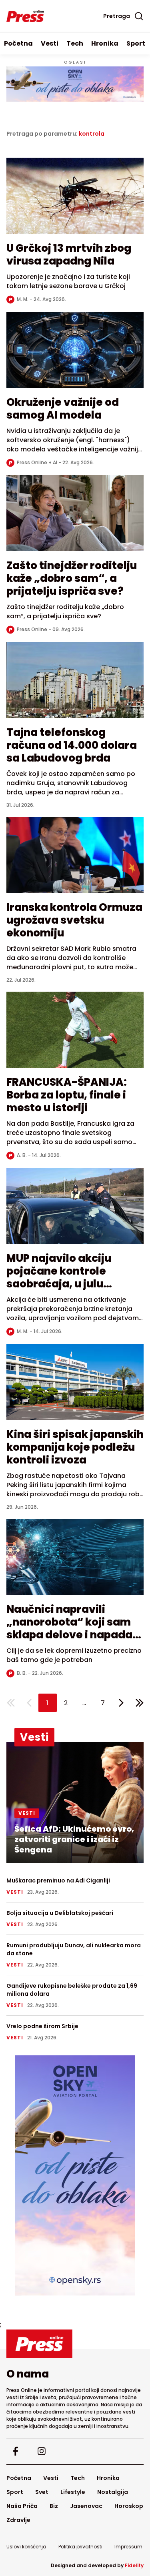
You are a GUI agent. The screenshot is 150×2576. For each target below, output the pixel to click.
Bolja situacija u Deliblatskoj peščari (60, 1913)
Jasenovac (86, 2506)
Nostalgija (113, 2492)
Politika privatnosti (80, 2547)
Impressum (128, 2547)
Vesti (50, 43)
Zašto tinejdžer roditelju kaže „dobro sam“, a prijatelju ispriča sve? (72, 578)
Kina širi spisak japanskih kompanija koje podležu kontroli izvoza (75, 1447)
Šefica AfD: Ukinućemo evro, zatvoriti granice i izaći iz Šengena (74, 1839)
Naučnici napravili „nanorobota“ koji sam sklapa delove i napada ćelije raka (69, 1628)
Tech (75, 43)
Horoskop (129, 2506)
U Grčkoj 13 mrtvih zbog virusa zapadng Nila (69, 255)
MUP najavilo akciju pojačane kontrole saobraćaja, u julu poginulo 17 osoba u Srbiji (73, 1277)
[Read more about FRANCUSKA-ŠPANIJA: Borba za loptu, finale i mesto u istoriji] (75, 1034)
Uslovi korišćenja (26, 2547)
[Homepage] (25, 16)
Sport (136, 43)
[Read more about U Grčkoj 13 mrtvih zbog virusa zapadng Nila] (75, 200)
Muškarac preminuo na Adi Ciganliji (58, 1880)
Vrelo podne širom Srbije (42, 2026)
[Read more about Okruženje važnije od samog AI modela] (75, 354)
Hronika (105, 43)
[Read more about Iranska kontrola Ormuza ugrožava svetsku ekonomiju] (75, 859)
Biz (54, 2506)
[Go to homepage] (75, 2344)
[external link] (75, 2175)
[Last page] (140, 1703)
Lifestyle (73, 2492)
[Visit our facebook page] (15, 2451)
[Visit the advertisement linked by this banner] (75, 84)
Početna (18, 43)
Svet (42, 2492)
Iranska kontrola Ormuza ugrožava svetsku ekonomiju (74, 920)
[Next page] (121, 1703)
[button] (48, 1703)
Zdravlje (18, 2520)
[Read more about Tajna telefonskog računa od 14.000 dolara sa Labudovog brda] (75, 684)
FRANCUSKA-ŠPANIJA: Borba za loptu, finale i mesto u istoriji (67, 1095)
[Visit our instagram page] (41, 2451)
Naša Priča (22, 2506)
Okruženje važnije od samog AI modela (63, 409)
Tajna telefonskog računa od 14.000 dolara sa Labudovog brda (72, 745)
